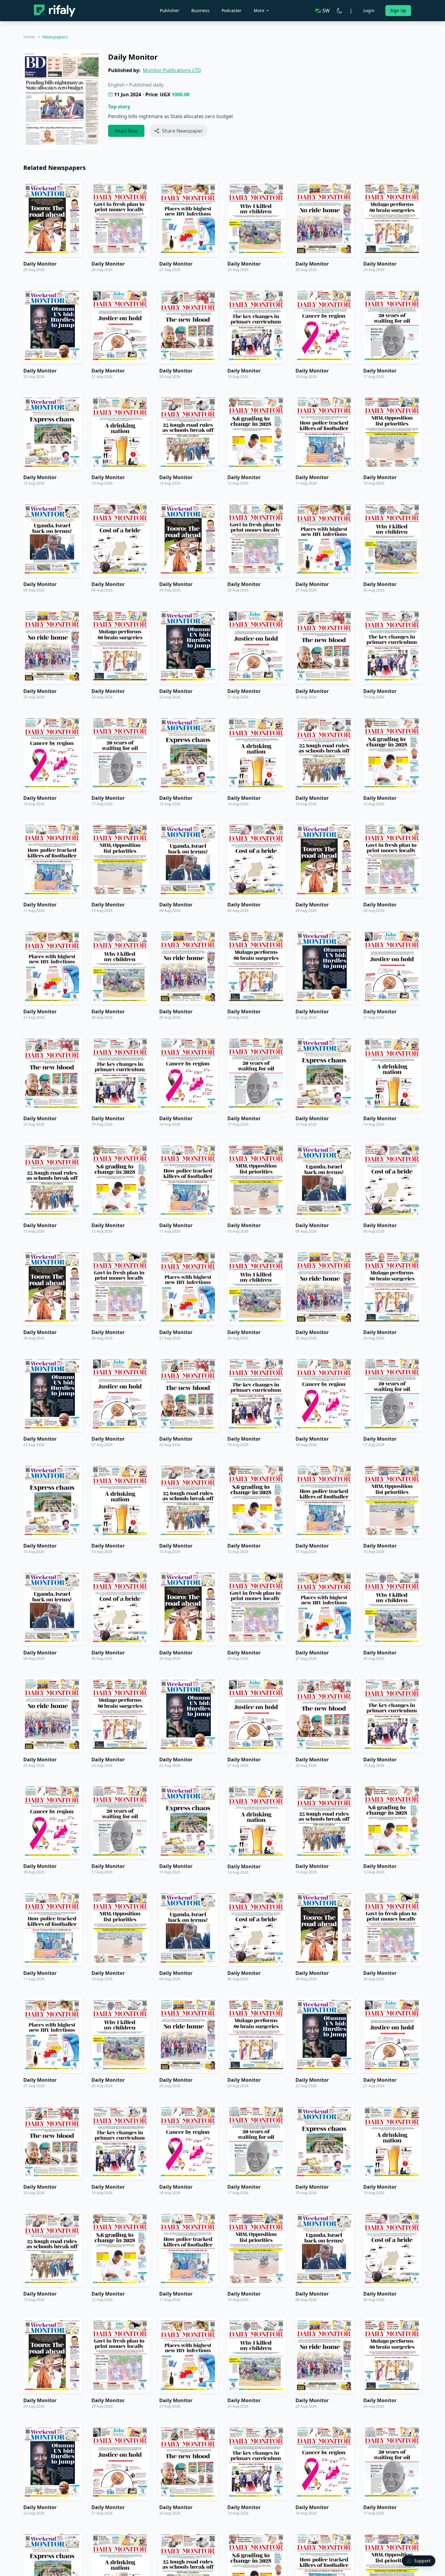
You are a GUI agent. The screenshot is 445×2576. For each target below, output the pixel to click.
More (259, 10)
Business (200, 10)
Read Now (126, 131)
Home (29, 37)
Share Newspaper (182, 131)
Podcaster (232, 10)
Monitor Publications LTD (172, 70)
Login (369, 10)
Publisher (170, 10)
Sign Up (398, 10)
